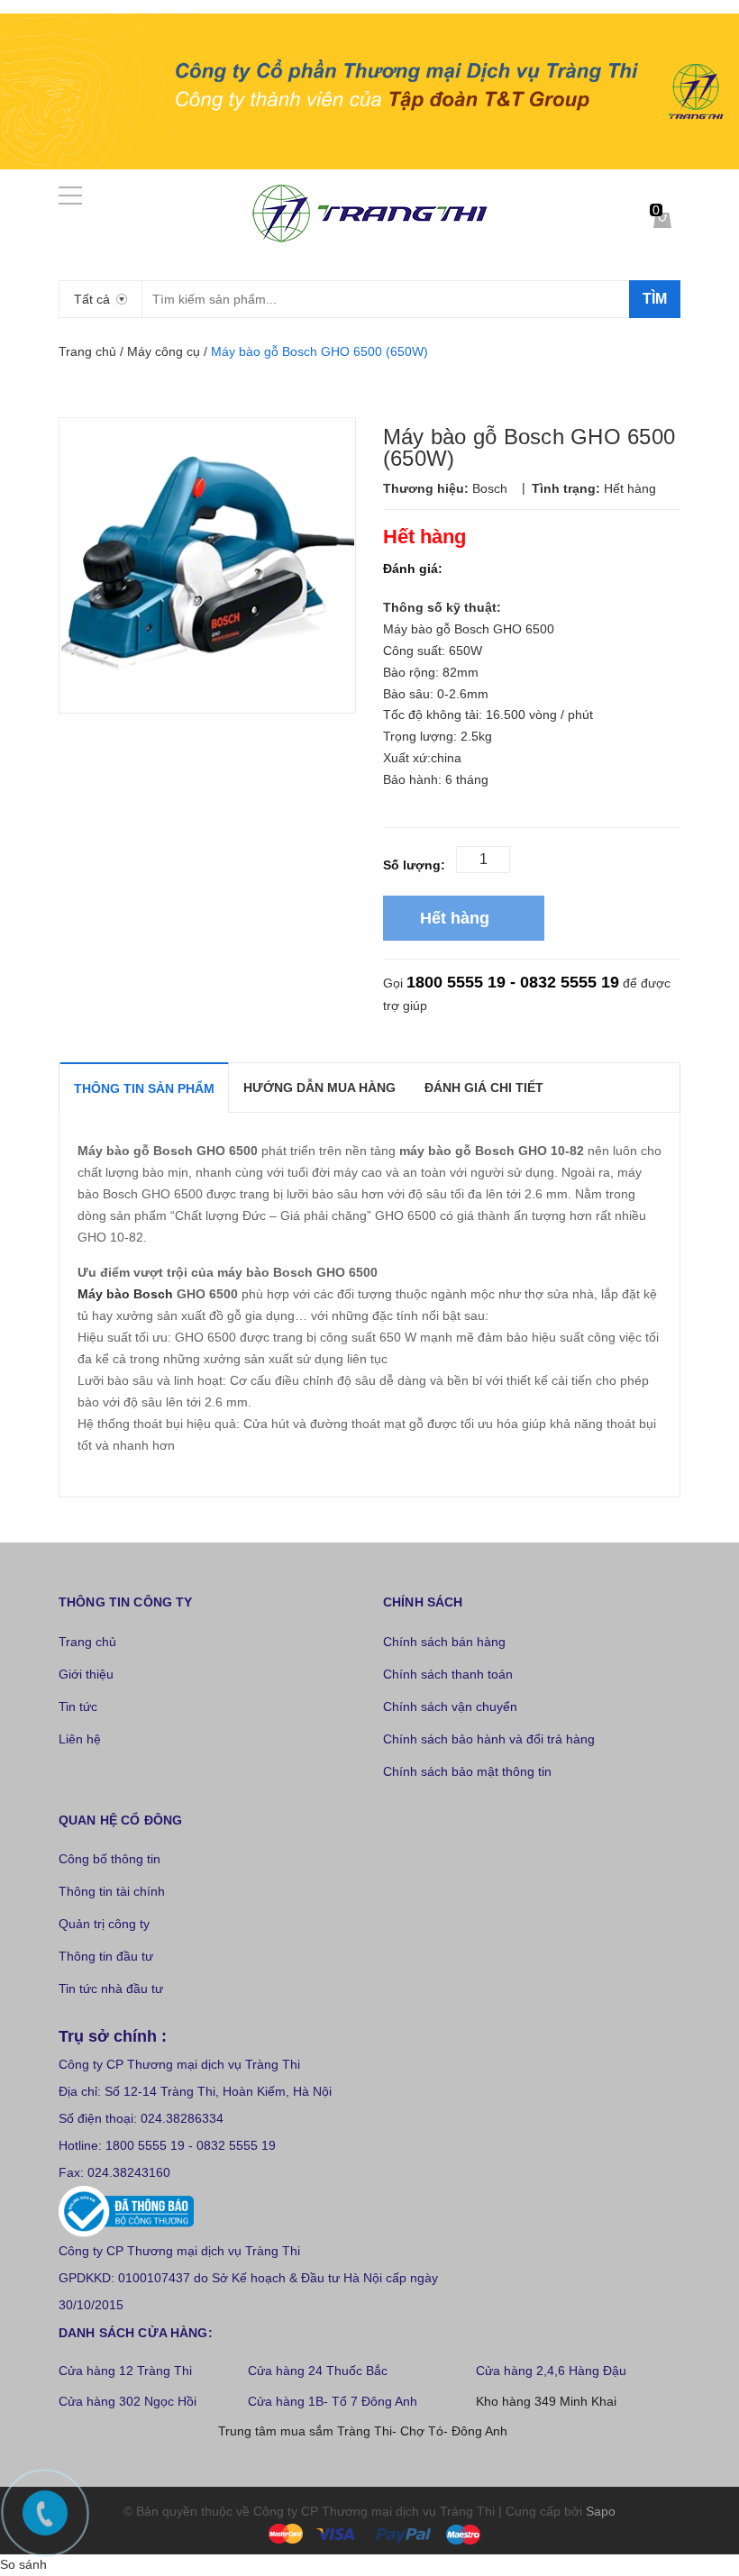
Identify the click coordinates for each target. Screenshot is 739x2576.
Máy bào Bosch (125, 1294)
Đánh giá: (413, 569)
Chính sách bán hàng (444, 1642)
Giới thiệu (86, 1674)
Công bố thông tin (109, 1859)
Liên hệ (80, 1739)
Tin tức (78, 1707)
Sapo (601, 2511)
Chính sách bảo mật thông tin (467, 1771)
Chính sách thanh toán (448, 1674)
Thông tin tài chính (112, 1891)
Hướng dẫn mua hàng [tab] (319, 1088)
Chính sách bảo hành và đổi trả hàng (489, 1739)
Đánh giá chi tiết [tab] (484, 1088)
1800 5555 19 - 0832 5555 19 (513, 982)
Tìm (655, 299)
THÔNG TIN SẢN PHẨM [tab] (144, 1088)
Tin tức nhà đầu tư (111, 1989)
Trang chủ (87, 1642)
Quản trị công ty (104, 1924)
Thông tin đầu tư (106, 1956)
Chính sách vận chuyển (450, 1707)
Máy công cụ (164, 351)
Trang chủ (87, 351)
